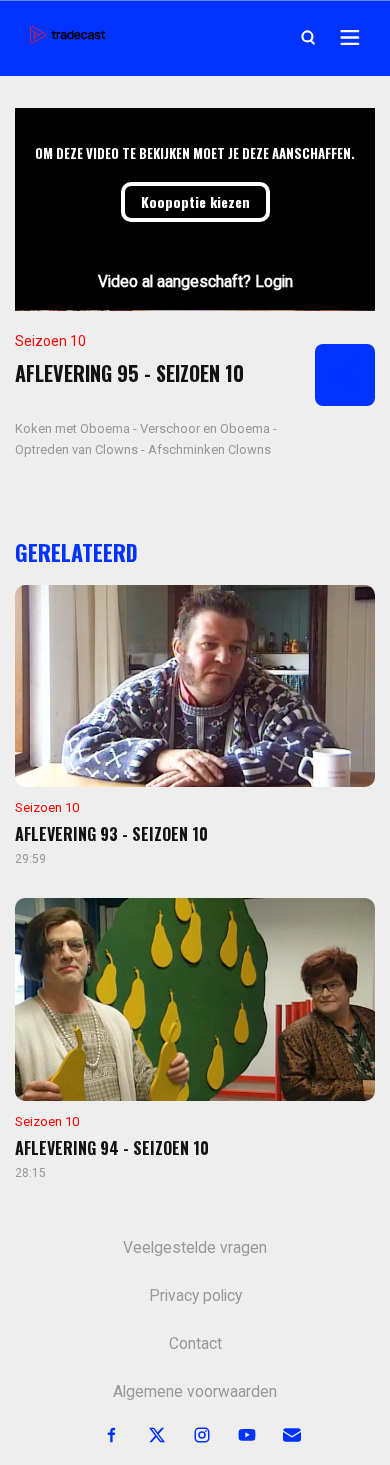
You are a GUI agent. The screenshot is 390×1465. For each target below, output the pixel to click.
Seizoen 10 (50, 341)
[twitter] (145, 1435)
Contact (195, 1344)
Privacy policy (195, 1296)
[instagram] (190, 1435)
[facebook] (100, 1435)
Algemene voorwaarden (195, 1392)
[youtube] (235, 1435)
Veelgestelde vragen (195, 1248)
